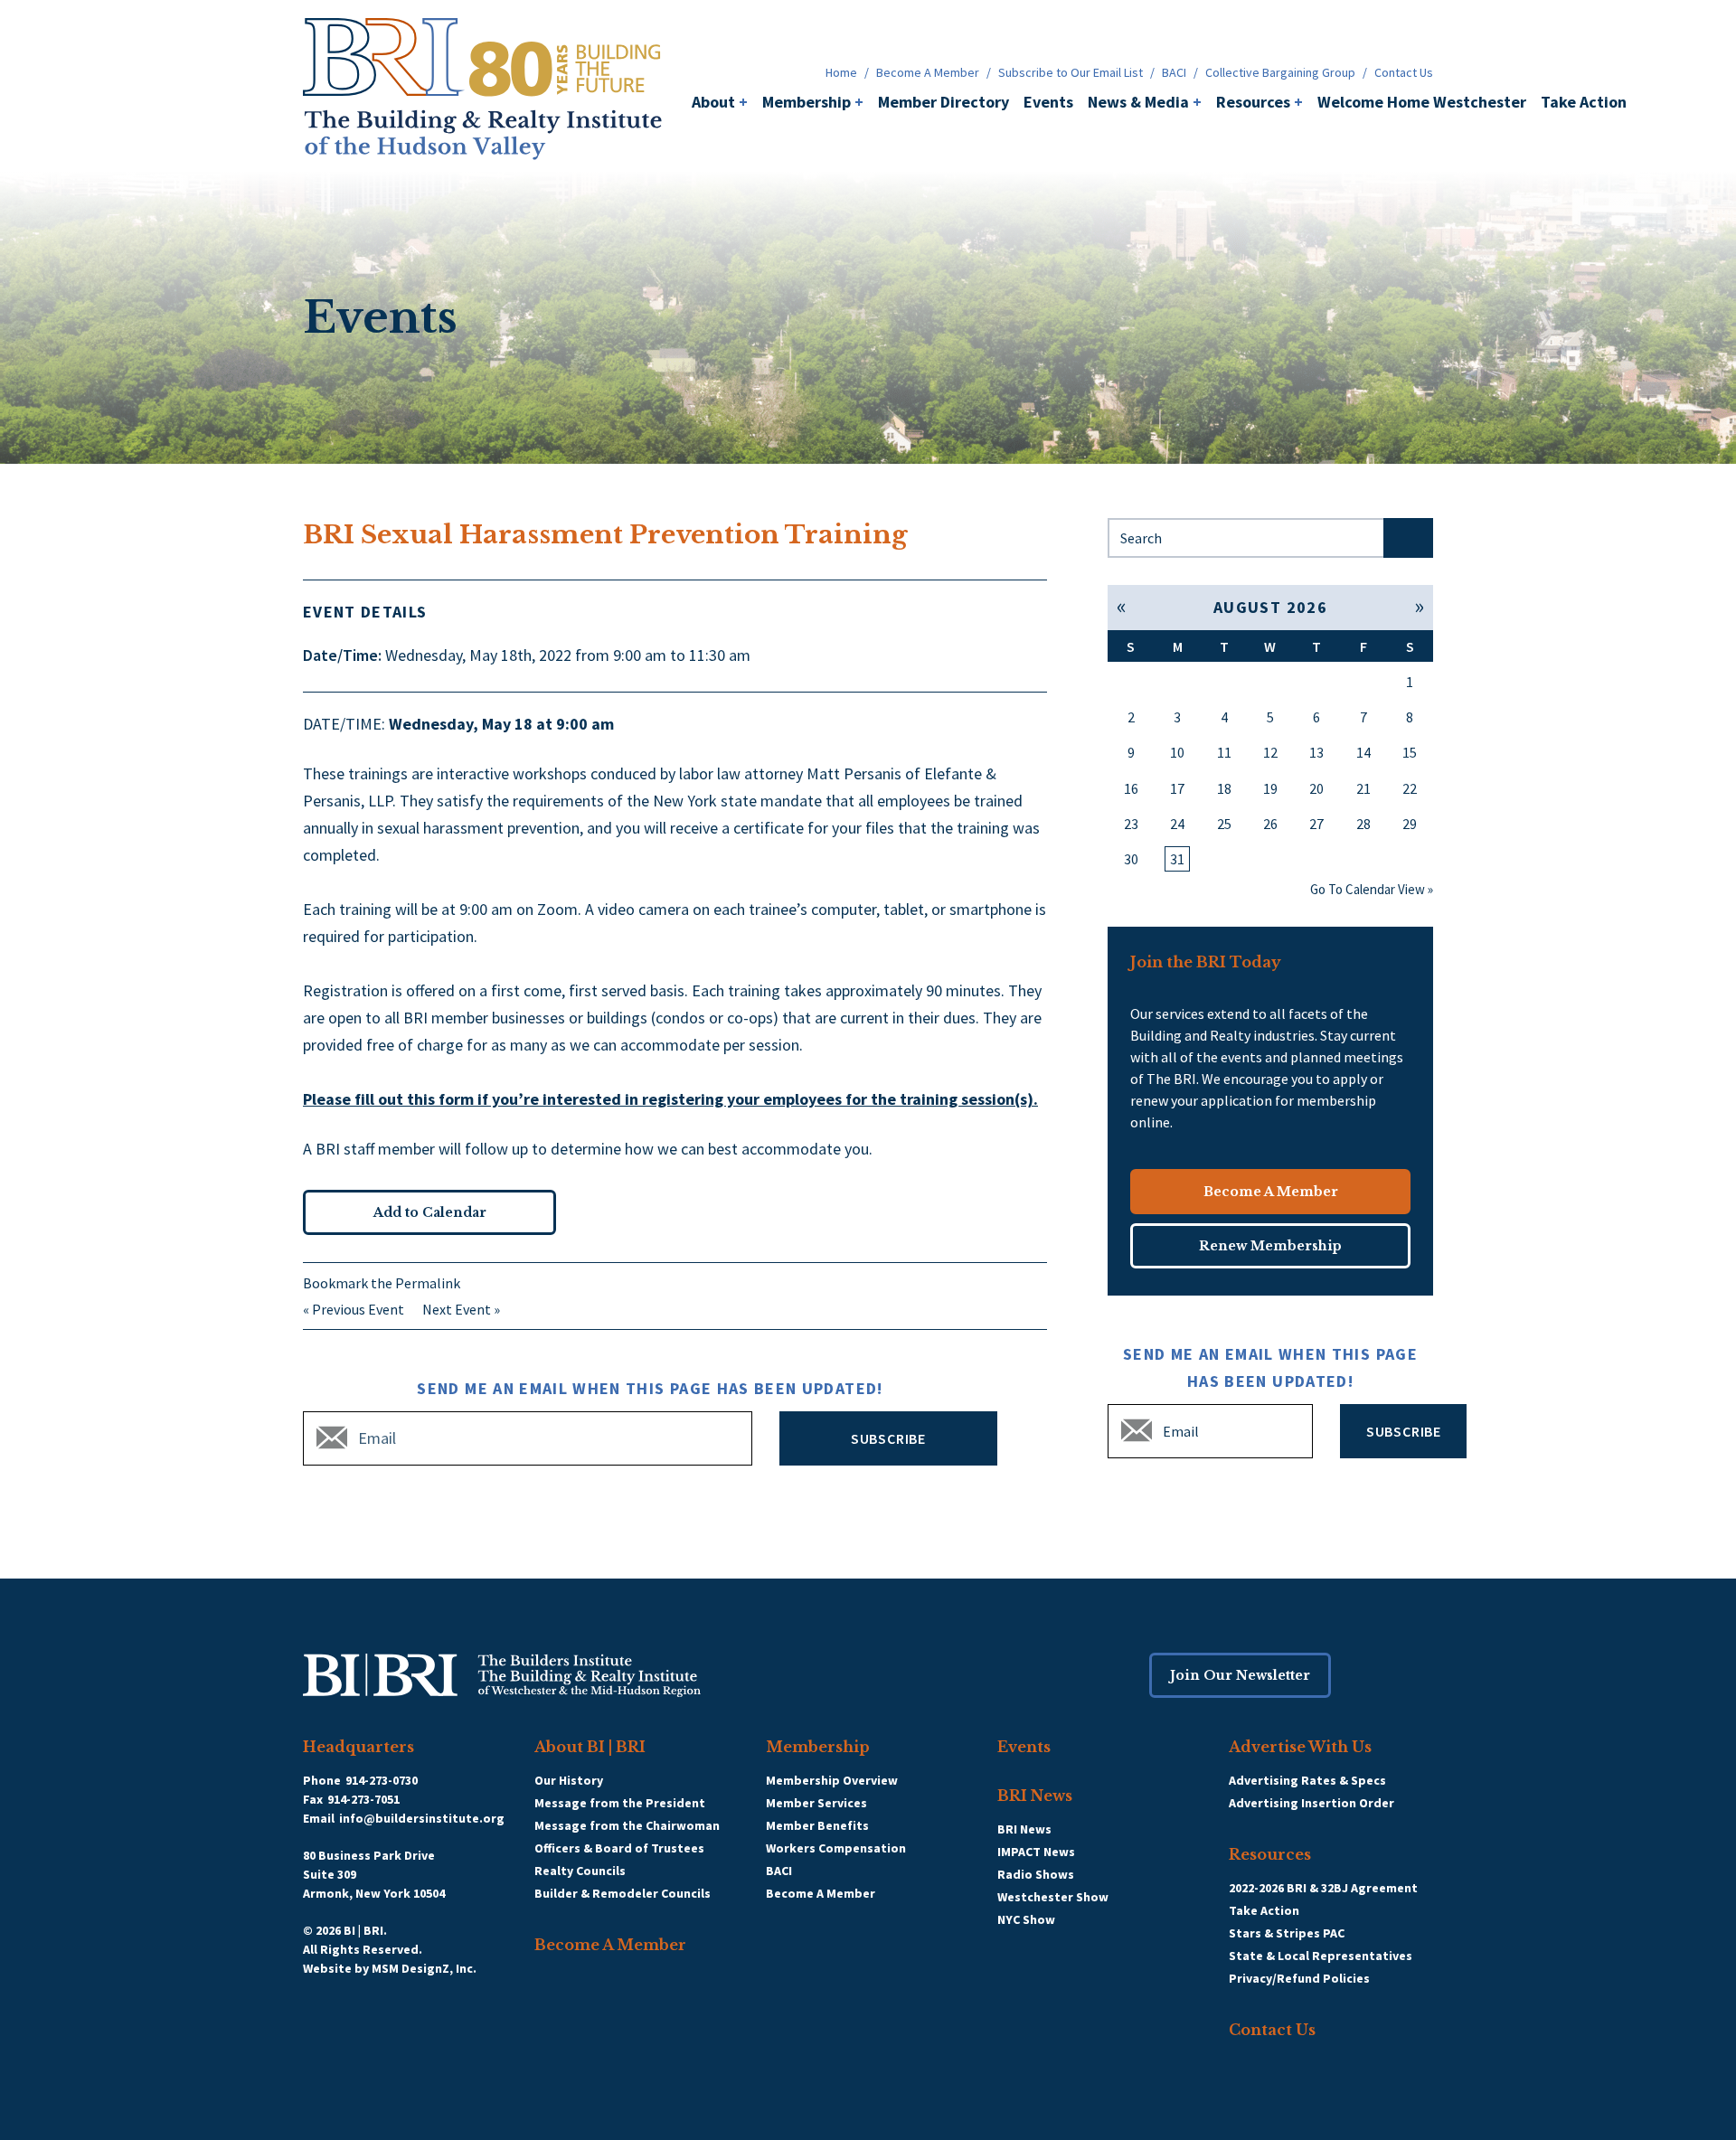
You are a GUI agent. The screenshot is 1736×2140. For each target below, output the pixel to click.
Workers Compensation (836, 1848)
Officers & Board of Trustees (619, 1848)
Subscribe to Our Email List (1071, 72)
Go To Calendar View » (1372, 889)
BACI (1174, 72)
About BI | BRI (590, 1747)
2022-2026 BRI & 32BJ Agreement (1323, 1888)
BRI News (1035, 1796)
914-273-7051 (363, 1799)
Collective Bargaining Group (1280, 72)
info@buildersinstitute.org (422, 1818)
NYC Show (1026, 1919)
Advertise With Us (1300, 1747)
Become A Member (928, 72)
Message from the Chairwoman (627, 1825)
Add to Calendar (430, 1212)
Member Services (816, 1803)
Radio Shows (1036, 1874)
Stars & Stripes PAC (1287, 1933)
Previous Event (358, 1309)
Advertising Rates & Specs (1307, 1780)
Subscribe (888, 1438)
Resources (1260, 102)
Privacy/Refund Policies (1299, 1978)
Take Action (1584, 102)
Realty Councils (580, 1871)
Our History (569, 1780)
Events (1048, 102)
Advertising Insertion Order (1311, 1803)
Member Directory (943, 102)
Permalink (428, 1283)
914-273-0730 (382, 1780)
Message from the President (620, 1803)
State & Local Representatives (1321, 1956)
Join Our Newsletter (1240, 1675)
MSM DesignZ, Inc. (424, 1968)
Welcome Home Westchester (1422, 102)
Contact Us (1404, 72)
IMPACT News (1036, 1852)
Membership (813, 102)
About (720, 102)
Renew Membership (1270, 1246)
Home (841, 72)
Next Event (457, 1309)
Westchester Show (1053, 1897)
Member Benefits (817, 1825)
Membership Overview (832, 1780)
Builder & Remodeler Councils (623, 1893)
